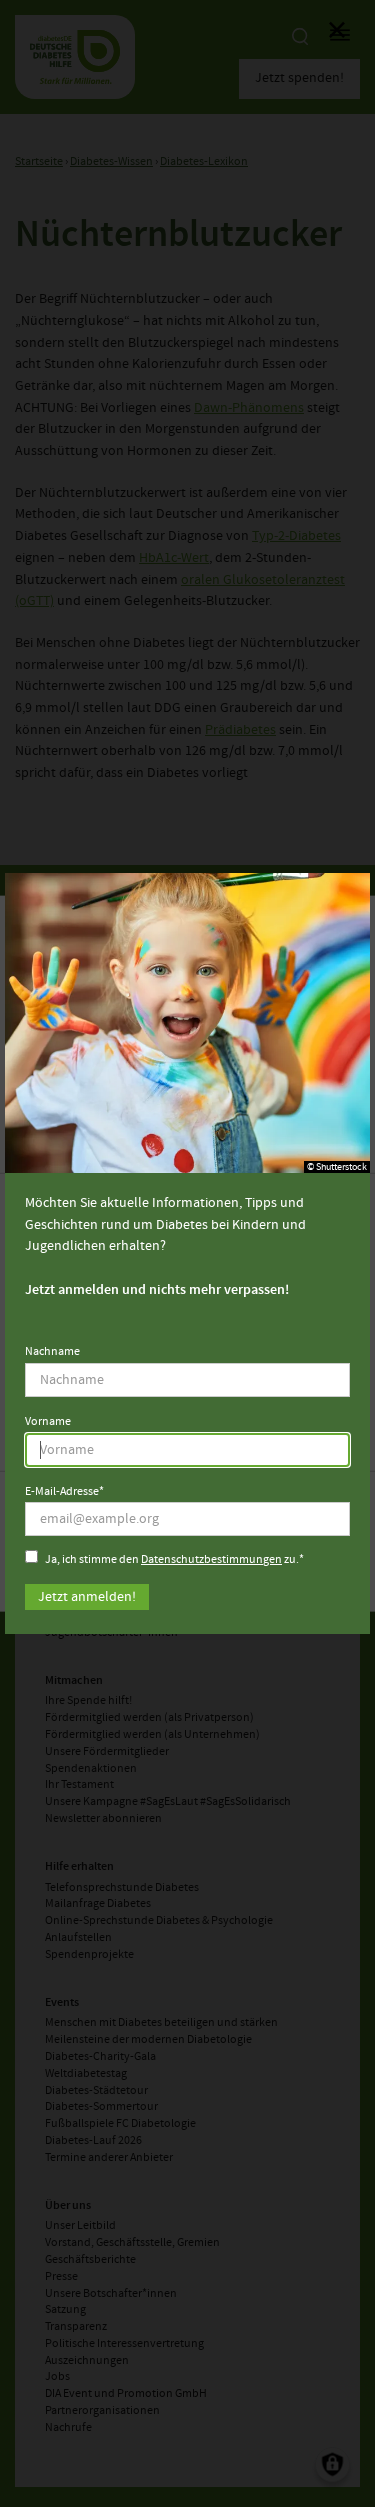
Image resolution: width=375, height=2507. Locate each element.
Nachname (52, 1352)
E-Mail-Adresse (62, 1492)
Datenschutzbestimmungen (211, 1560)
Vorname (48, 1422)
